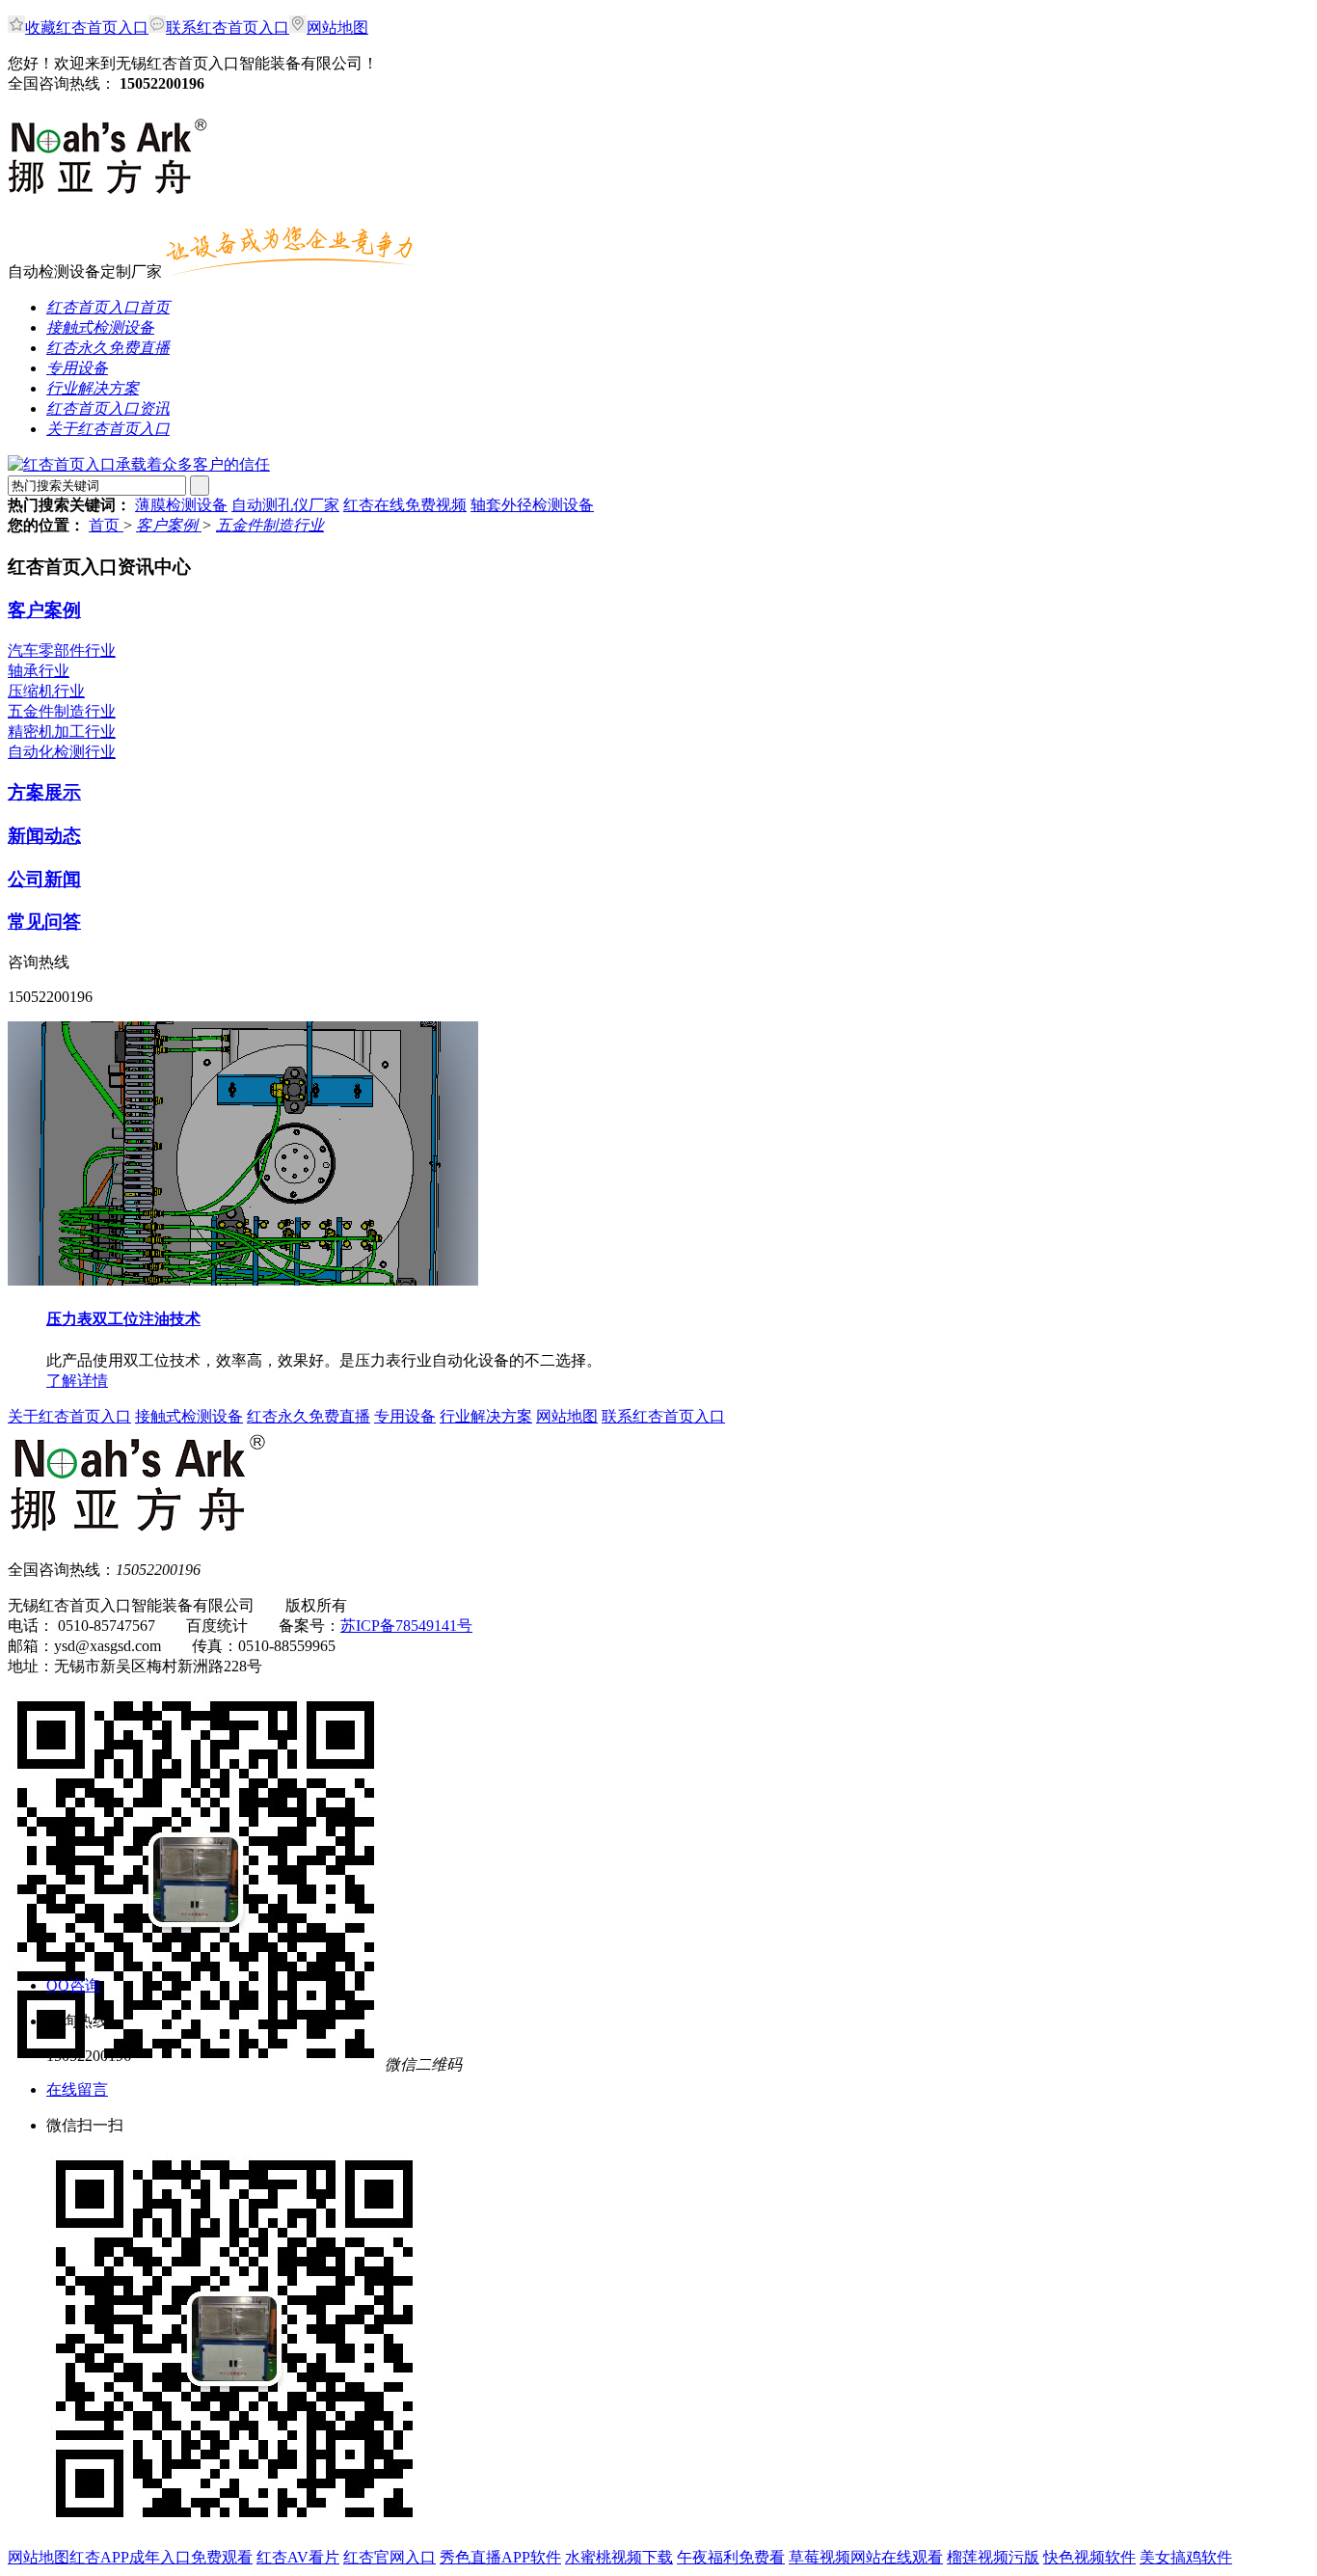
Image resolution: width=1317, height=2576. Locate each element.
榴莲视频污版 (993, 2557)
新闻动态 (44, 836)
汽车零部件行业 (62, 651)
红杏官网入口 (390, 2557)
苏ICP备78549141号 (406, 1626)
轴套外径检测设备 (532, 505)
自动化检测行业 (62, 752)
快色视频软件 (1089, 2557)
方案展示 (44, 792)
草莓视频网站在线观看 (866, 2557)
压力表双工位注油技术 (123, 1319)
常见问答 (44, 922)
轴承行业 (39, 671)
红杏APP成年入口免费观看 (161, 2557)
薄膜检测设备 (181, 505)
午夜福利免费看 (731, 2557)
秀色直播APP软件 (500, 2557)
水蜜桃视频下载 (619, 2557)
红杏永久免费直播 (309, 1416)
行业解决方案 (486, 1416)
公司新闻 (44, 879)
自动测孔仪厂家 (285, 505)
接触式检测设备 (189, 1416)
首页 (106, 525)
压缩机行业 (46, 691)
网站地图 (337, 27)
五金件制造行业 (270, 525)
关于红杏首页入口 (69, 1416)
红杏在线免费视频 (405, 505)
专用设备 (405, 1416)
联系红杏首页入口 (228, 27)
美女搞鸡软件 (1186, 2557)
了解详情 (77, 1381)
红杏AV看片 (298, 2557)
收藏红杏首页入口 (87, 27)
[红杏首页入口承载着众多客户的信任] (139, 464)
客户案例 (169, 525)
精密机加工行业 (62, 732)
